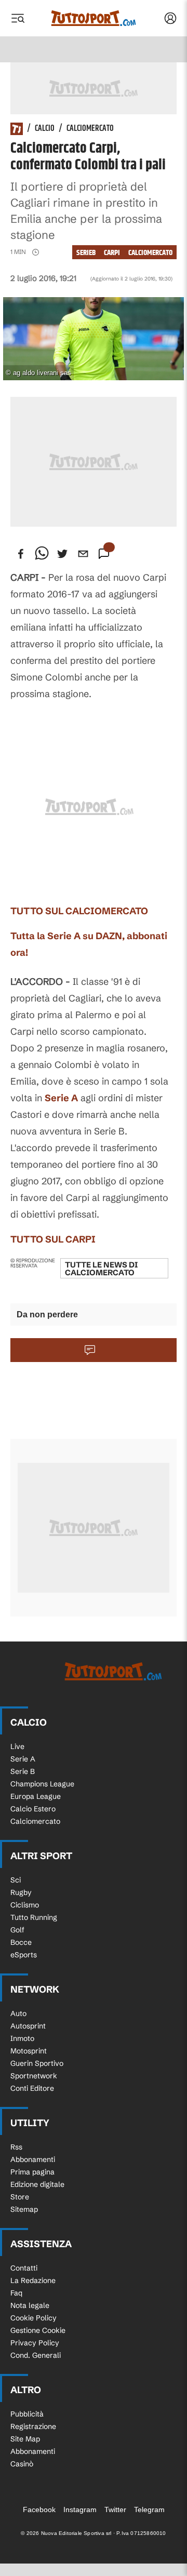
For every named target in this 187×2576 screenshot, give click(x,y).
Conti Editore (32, 2088)
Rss (16, 2147)
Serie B (23, 1771)
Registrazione (33, 2426)
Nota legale (30, 2305)
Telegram (149, 2510)
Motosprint (29, 2051)
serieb (86, 253)
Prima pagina (32, 2172)
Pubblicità (27, 2414)
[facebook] (21, 554)
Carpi (112, 253)
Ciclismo (25, 1905)
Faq (16, 2293)
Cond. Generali (36, 2355)
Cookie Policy (34, 2318)
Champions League (42, 1784)
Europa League (36, 1796)
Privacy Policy (35, 2343)
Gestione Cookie (38, 2330)
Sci (16, 1880)
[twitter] (62, 554)
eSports (24, 1955)
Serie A (61, 1098)
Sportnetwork (34, 2076)
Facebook (39, 2510)
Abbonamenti (33, 2159)
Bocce (21, 1942)
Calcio (45, 129)
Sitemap (24, 2209)
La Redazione (33, 2280)
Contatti (24, 2268)
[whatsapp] (42, 554)
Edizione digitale (37, 2184)
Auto (18, 2013)
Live (17, 1746)
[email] (83, 554)
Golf (17, 1930)
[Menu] (18, 18)
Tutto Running (34, 1917)
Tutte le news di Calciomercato (101, 1269)
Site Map (25, 2439)
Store (20, 2197)
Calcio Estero (33, 1809)
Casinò (22, 2464)
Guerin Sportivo (37, 2063)
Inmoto (22, 2038)
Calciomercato (90, 129)
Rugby (21, 1892)
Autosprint (28, 2026)
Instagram (80, 2510)
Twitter (115, 2510)
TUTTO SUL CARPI (53, 1239)
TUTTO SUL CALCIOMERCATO (79, 911)
